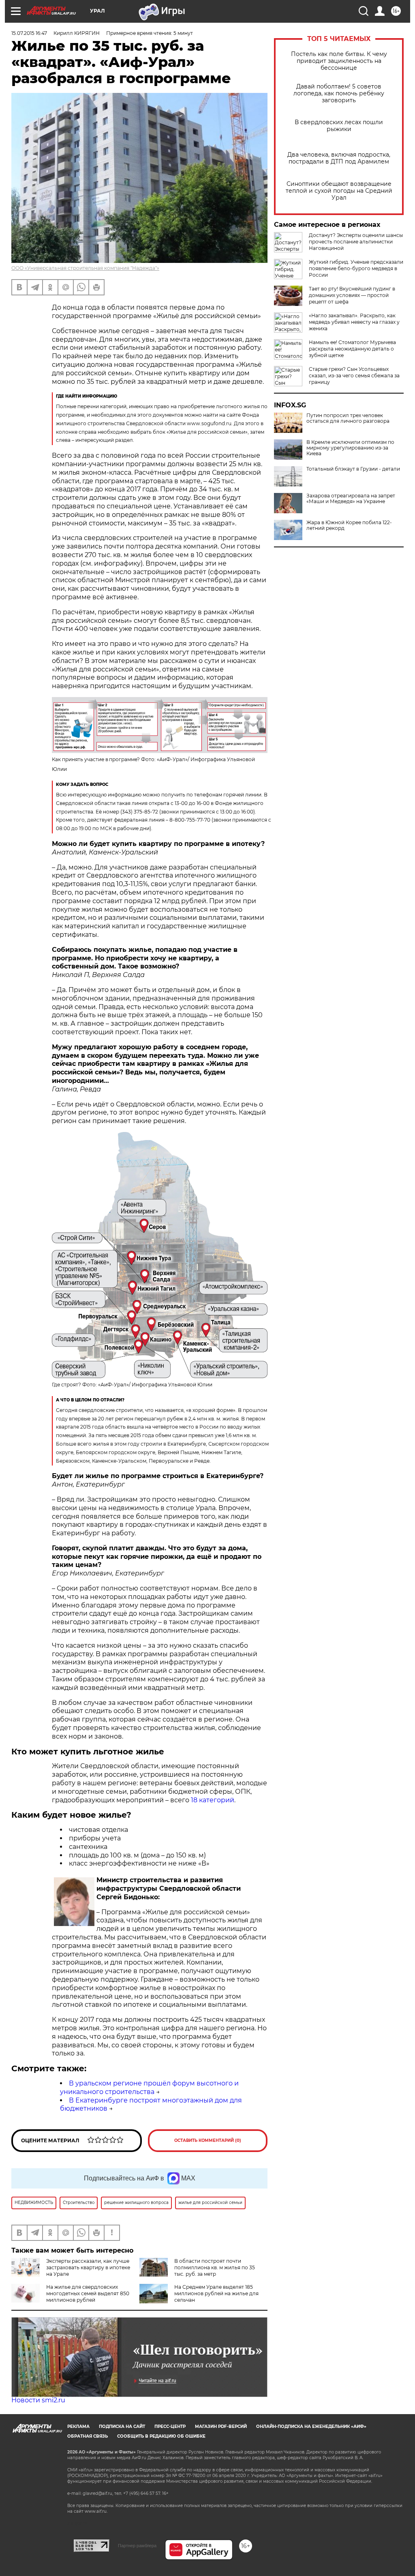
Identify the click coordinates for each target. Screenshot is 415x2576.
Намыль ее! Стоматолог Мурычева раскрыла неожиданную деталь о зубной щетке (352, 349)
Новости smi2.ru (38, 2400)
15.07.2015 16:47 (29, 33)
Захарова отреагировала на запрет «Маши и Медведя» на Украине (351, 499)
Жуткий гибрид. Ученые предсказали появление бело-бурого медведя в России (356, 268)
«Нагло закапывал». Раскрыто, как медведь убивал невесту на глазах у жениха (354, 322)
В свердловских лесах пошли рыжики (339, 126)
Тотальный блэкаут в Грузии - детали (353, 469)
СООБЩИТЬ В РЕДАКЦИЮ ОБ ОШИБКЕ (161, 2436)
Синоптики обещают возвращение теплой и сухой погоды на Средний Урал (339, 191)
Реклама (78, 2426)
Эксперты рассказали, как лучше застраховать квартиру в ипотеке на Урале (88, 2267)
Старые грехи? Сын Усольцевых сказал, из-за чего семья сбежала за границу (354, 376)
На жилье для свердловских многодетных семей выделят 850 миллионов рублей (88, 2293)
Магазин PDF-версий (221, 2426)
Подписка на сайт (122, 2426)
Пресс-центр (170, 2426)
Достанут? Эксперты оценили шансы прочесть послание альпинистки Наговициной (356, 242)
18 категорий (213, 1800)
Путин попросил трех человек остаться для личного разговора (348, 418)
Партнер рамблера (137, 2546)
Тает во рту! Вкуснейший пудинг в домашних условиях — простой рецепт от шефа (352, 295)
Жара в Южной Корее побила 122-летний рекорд (349, 525)
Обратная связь (88, 2436)
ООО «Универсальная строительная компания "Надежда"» (85, 268)
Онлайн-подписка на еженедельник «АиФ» (311, 2426)
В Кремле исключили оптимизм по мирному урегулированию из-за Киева (350, 448)
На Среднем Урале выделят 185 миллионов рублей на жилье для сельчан (216, 2293)
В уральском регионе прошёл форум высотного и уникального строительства (149, 2087)
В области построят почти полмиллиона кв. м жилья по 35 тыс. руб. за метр (215, 2267)
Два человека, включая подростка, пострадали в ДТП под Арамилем (339, 158)
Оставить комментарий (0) (208, 2140)
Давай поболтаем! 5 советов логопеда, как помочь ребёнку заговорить (339, 94)
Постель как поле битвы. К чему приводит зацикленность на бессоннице (339, 61)
